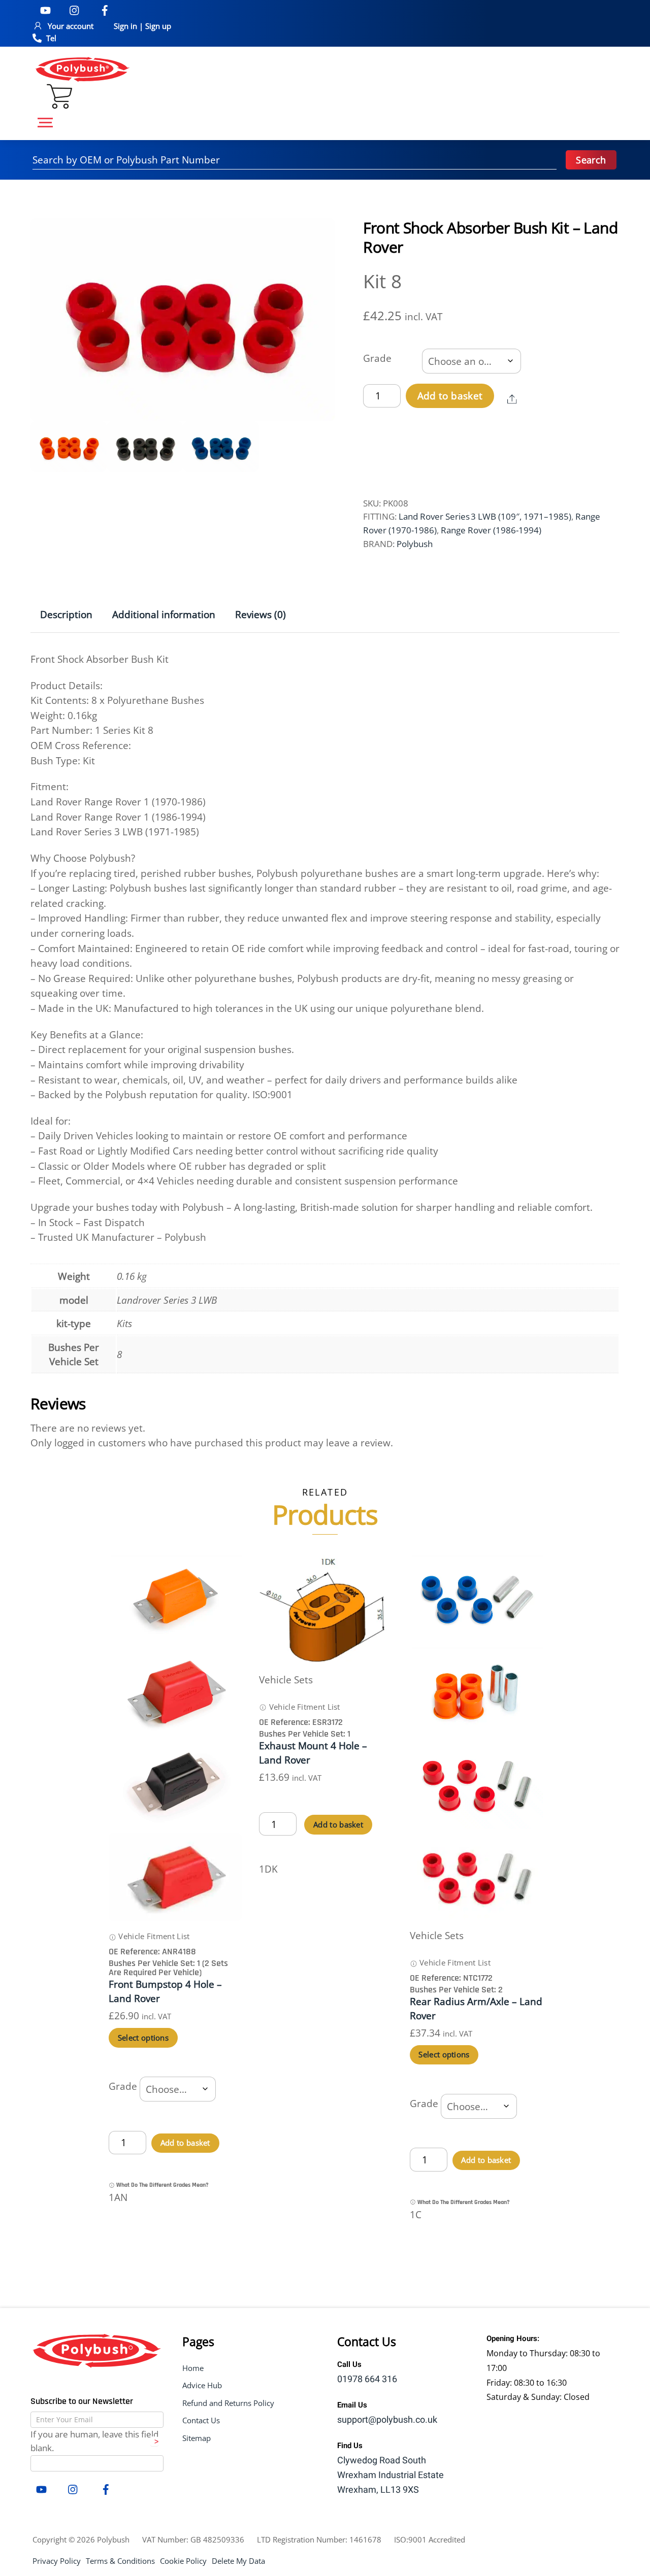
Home (193, 2368)
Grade (377, 358)
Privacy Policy (57, 2561)
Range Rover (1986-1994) (491, 530)
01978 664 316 (367, 2379)
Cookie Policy (183, 2561)
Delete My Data (238, 2561)
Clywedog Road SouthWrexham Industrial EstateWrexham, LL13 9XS (391, 2475)
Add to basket (450, 396)
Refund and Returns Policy (228, 2403)
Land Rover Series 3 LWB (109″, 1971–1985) (485, 516)
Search (591, 160)
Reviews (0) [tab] (261, 614)
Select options (143, 2038)
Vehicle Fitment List (153, 1936)
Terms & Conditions (120, 2561)
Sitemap (197, 2438)
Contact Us (201, 2420)
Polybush (415, 544)
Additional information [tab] (164, 614)
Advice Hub (202, 2385)
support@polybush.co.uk (387, 2420)
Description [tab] (66, 614)
